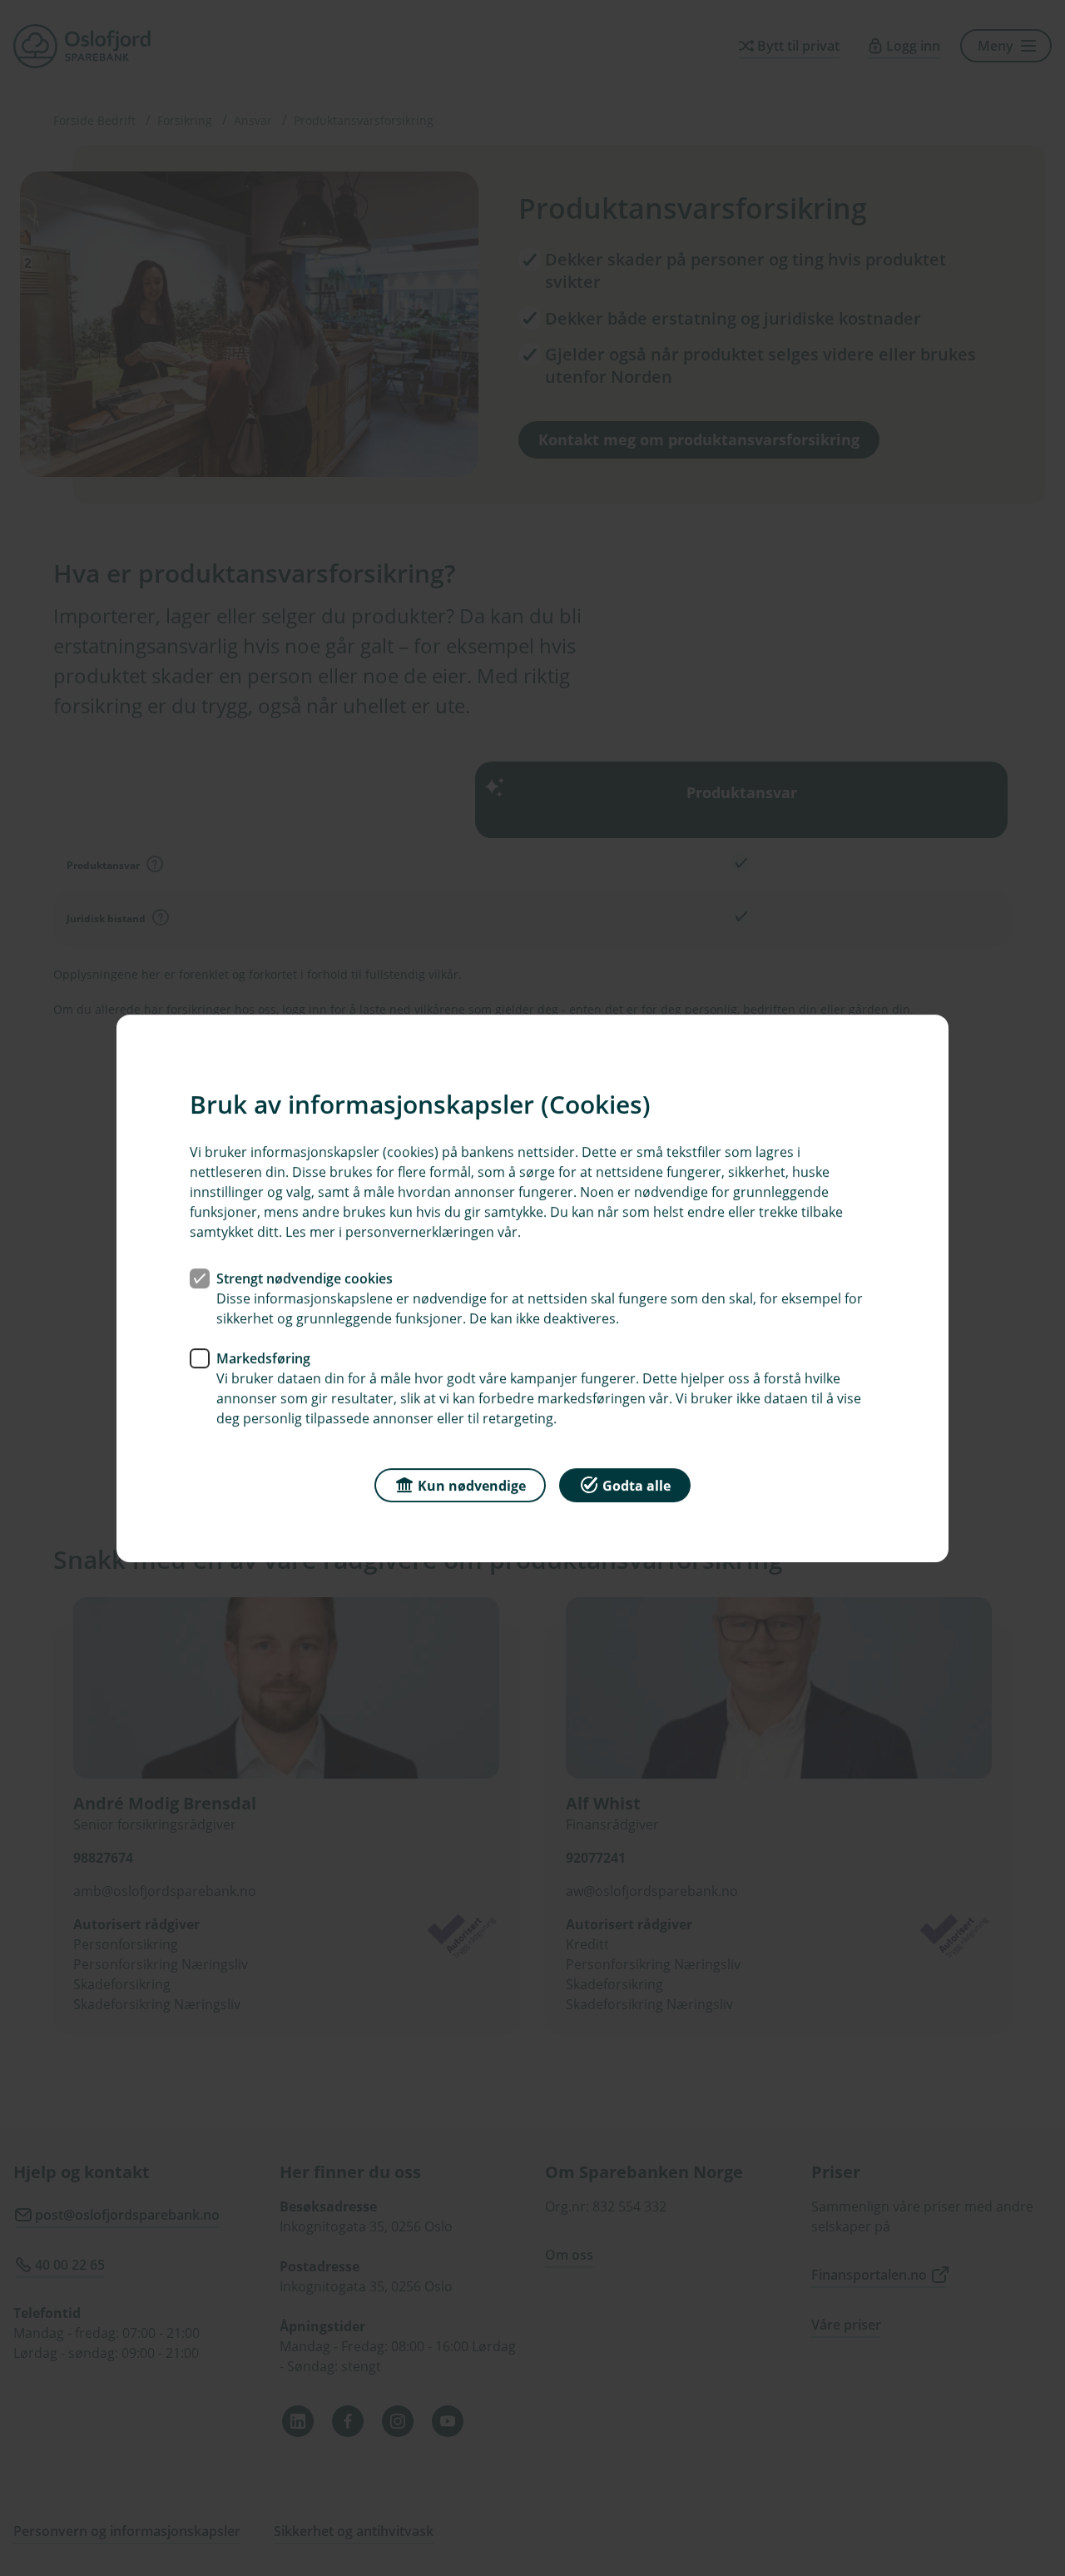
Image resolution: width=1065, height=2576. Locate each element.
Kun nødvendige (472, 1485)
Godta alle (637, 1485)
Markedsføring (263, 1357)
